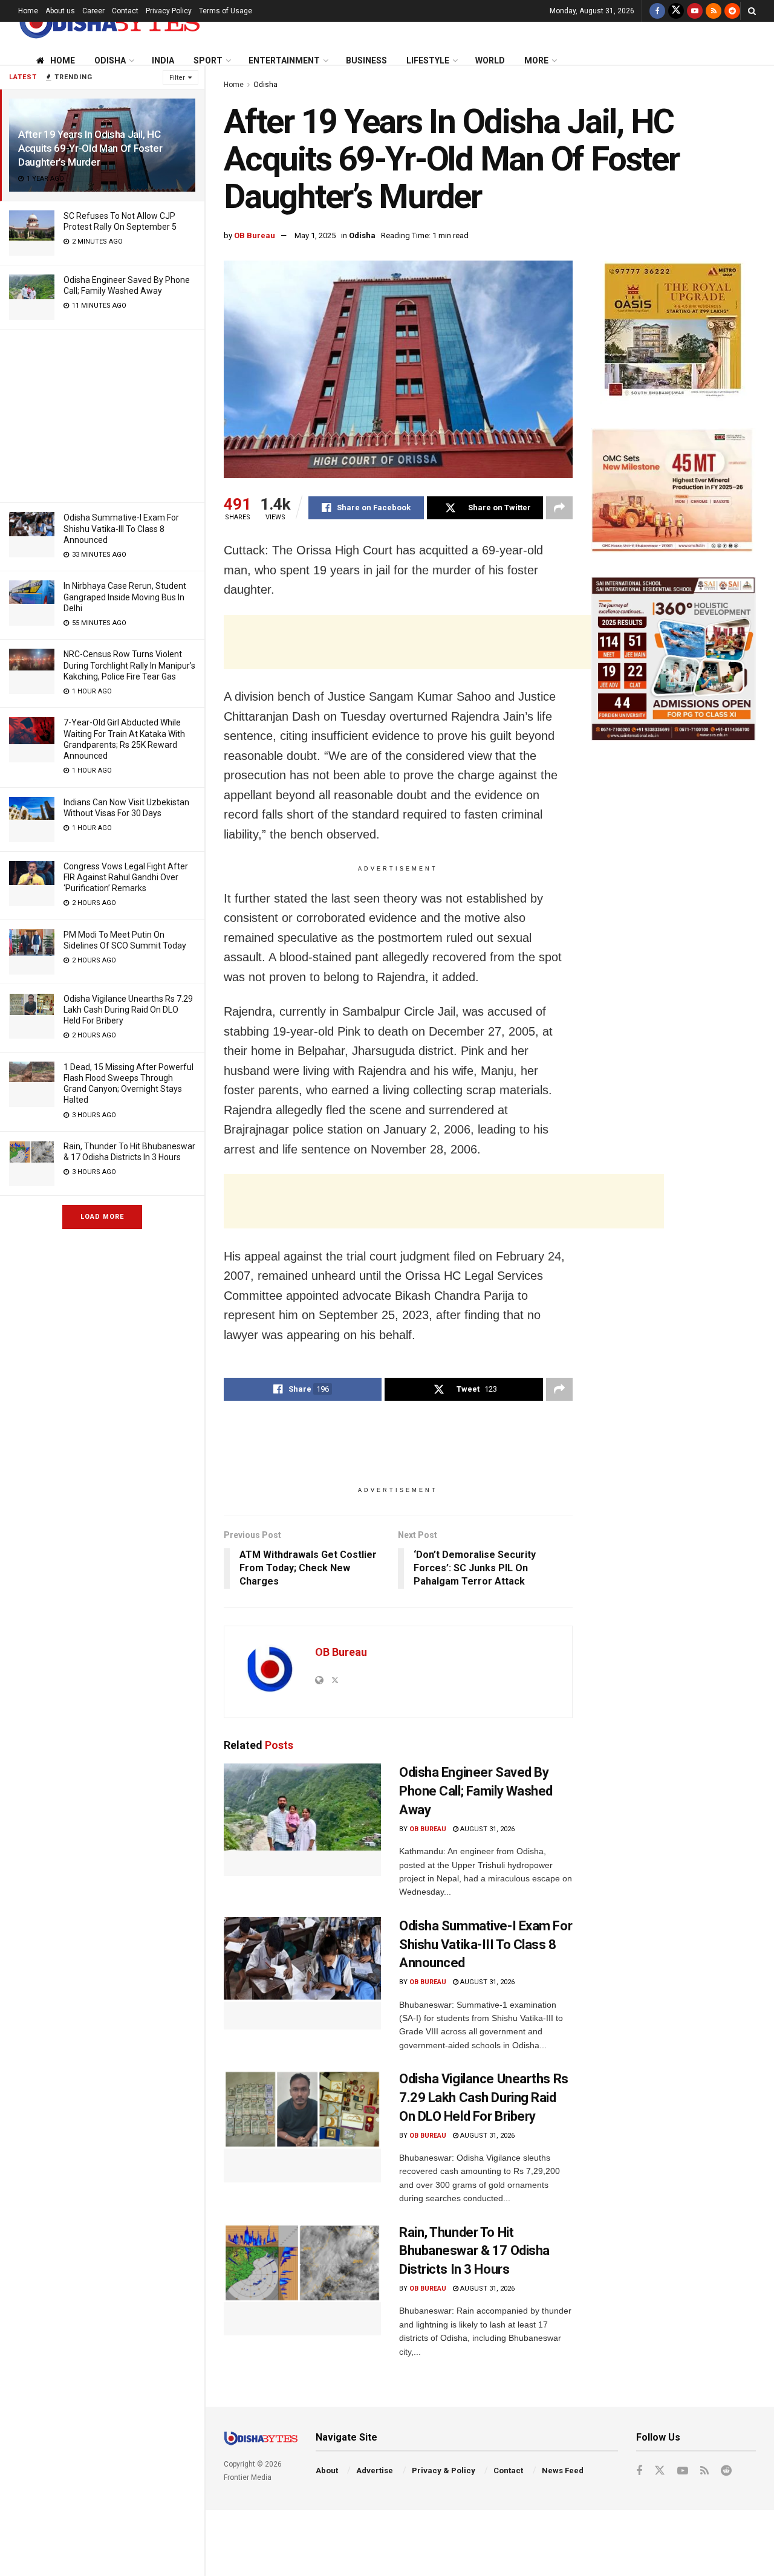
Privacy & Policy (444, 2471)
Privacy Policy (169, 11)
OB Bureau (255, 235)
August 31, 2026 (486, 1829)
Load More (102, 1217)
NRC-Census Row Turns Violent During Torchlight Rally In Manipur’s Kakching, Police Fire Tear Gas (129, 665)
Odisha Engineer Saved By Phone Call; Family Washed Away (476, 1791)
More (536, 60)
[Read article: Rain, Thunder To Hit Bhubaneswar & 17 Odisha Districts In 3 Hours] (302, 2280)
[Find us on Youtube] (695, 11)
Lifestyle (428, 60)
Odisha (110, 60)
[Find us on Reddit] (732, 11)
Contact (125, 11)
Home (28, 11)
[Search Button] (752, 11)
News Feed (563, 2471)
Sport (208, 60)
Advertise (375, 2471)
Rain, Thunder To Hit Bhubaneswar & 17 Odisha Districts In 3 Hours (474, 2251)
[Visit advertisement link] (673, 332)
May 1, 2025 (315, 235)
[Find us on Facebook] (657, 11)
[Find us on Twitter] (676, 11)
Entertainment (284, 60)
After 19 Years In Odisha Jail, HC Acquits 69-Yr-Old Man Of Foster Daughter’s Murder (90, 148)
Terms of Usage (226, 11)
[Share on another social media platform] (559, 508)
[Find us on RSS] (714, 11)
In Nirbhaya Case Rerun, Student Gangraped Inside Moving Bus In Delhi (125, 597)
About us (60, 11)
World (490, 60)
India (163, 60)
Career (93, 11)
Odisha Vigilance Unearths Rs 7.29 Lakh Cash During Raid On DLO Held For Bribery (128, 1010)
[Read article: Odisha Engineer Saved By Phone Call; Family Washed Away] (302, 1820)
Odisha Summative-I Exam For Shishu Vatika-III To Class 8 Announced (121, 528)
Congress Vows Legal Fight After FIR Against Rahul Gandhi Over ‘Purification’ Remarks (126, 877)
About (327, 2471)
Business (366, 60)
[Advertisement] (102, 414)
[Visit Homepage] (109, 22)
